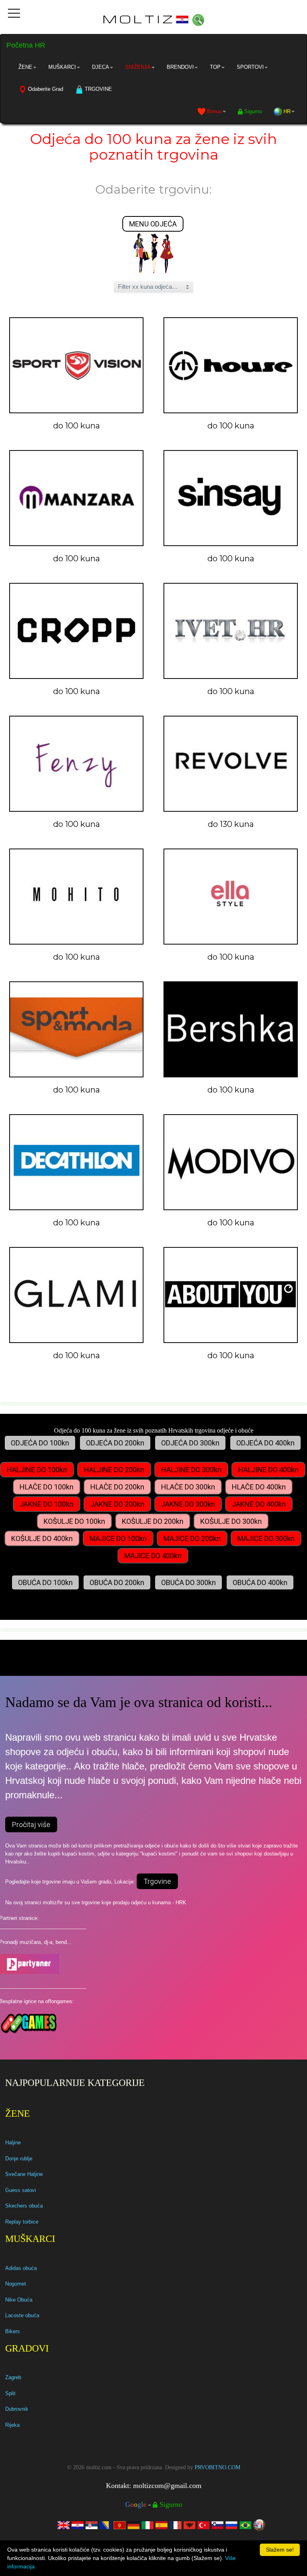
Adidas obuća (21, 2268)
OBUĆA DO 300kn (188, 1582)
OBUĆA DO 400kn (260, 1582)
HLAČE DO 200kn (117, 1487)
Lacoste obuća (22, 2315)
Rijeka (12, 2425)
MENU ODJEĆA (153, 224)
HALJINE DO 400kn (268, 1470)
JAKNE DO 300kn (188, 1504)
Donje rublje (19, 2159)
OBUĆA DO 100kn (45, 1582)
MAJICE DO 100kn (118, 1538)
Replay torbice (22, 2222)
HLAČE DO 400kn (259, 1487)
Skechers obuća (24, 2206)
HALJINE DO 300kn (191, 1470)
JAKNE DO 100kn (47, 1504)
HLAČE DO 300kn (188, 1487)
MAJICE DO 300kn (266, 1538)
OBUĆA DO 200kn (117, 1582)
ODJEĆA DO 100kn (40, 1443)
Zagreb (13, 2377)
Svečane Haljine (24, 2174)
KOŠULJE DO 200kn (153, 1521)
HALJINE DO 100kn (37, 1470)
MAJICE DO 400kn (153, 1556)
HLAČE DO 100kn (47, 1487)
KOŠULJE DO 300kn (231, 1521)
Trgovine (157, 1881)
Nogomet (16, 2284)
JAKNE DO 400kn (259, 1504)
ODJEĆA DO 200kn (115, 1443)
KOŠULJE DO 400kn (42, 1538)
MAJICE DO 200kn (192, 1538)
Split (10, 2393)
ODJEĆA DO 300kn (190, 1443)
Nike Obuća (19, 2300)
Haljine (13, 2143)
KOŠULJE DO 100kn (74, 1521)
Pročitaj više (31, 1824)
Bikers (13, 2331)
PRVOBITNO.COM (217, 2467)
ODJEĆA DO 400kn (265, 1443)
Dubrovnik (17, 2409)
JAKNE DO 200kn (117, 1504)
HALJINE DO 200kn (114, 1470)
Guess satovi (21, 2190)
